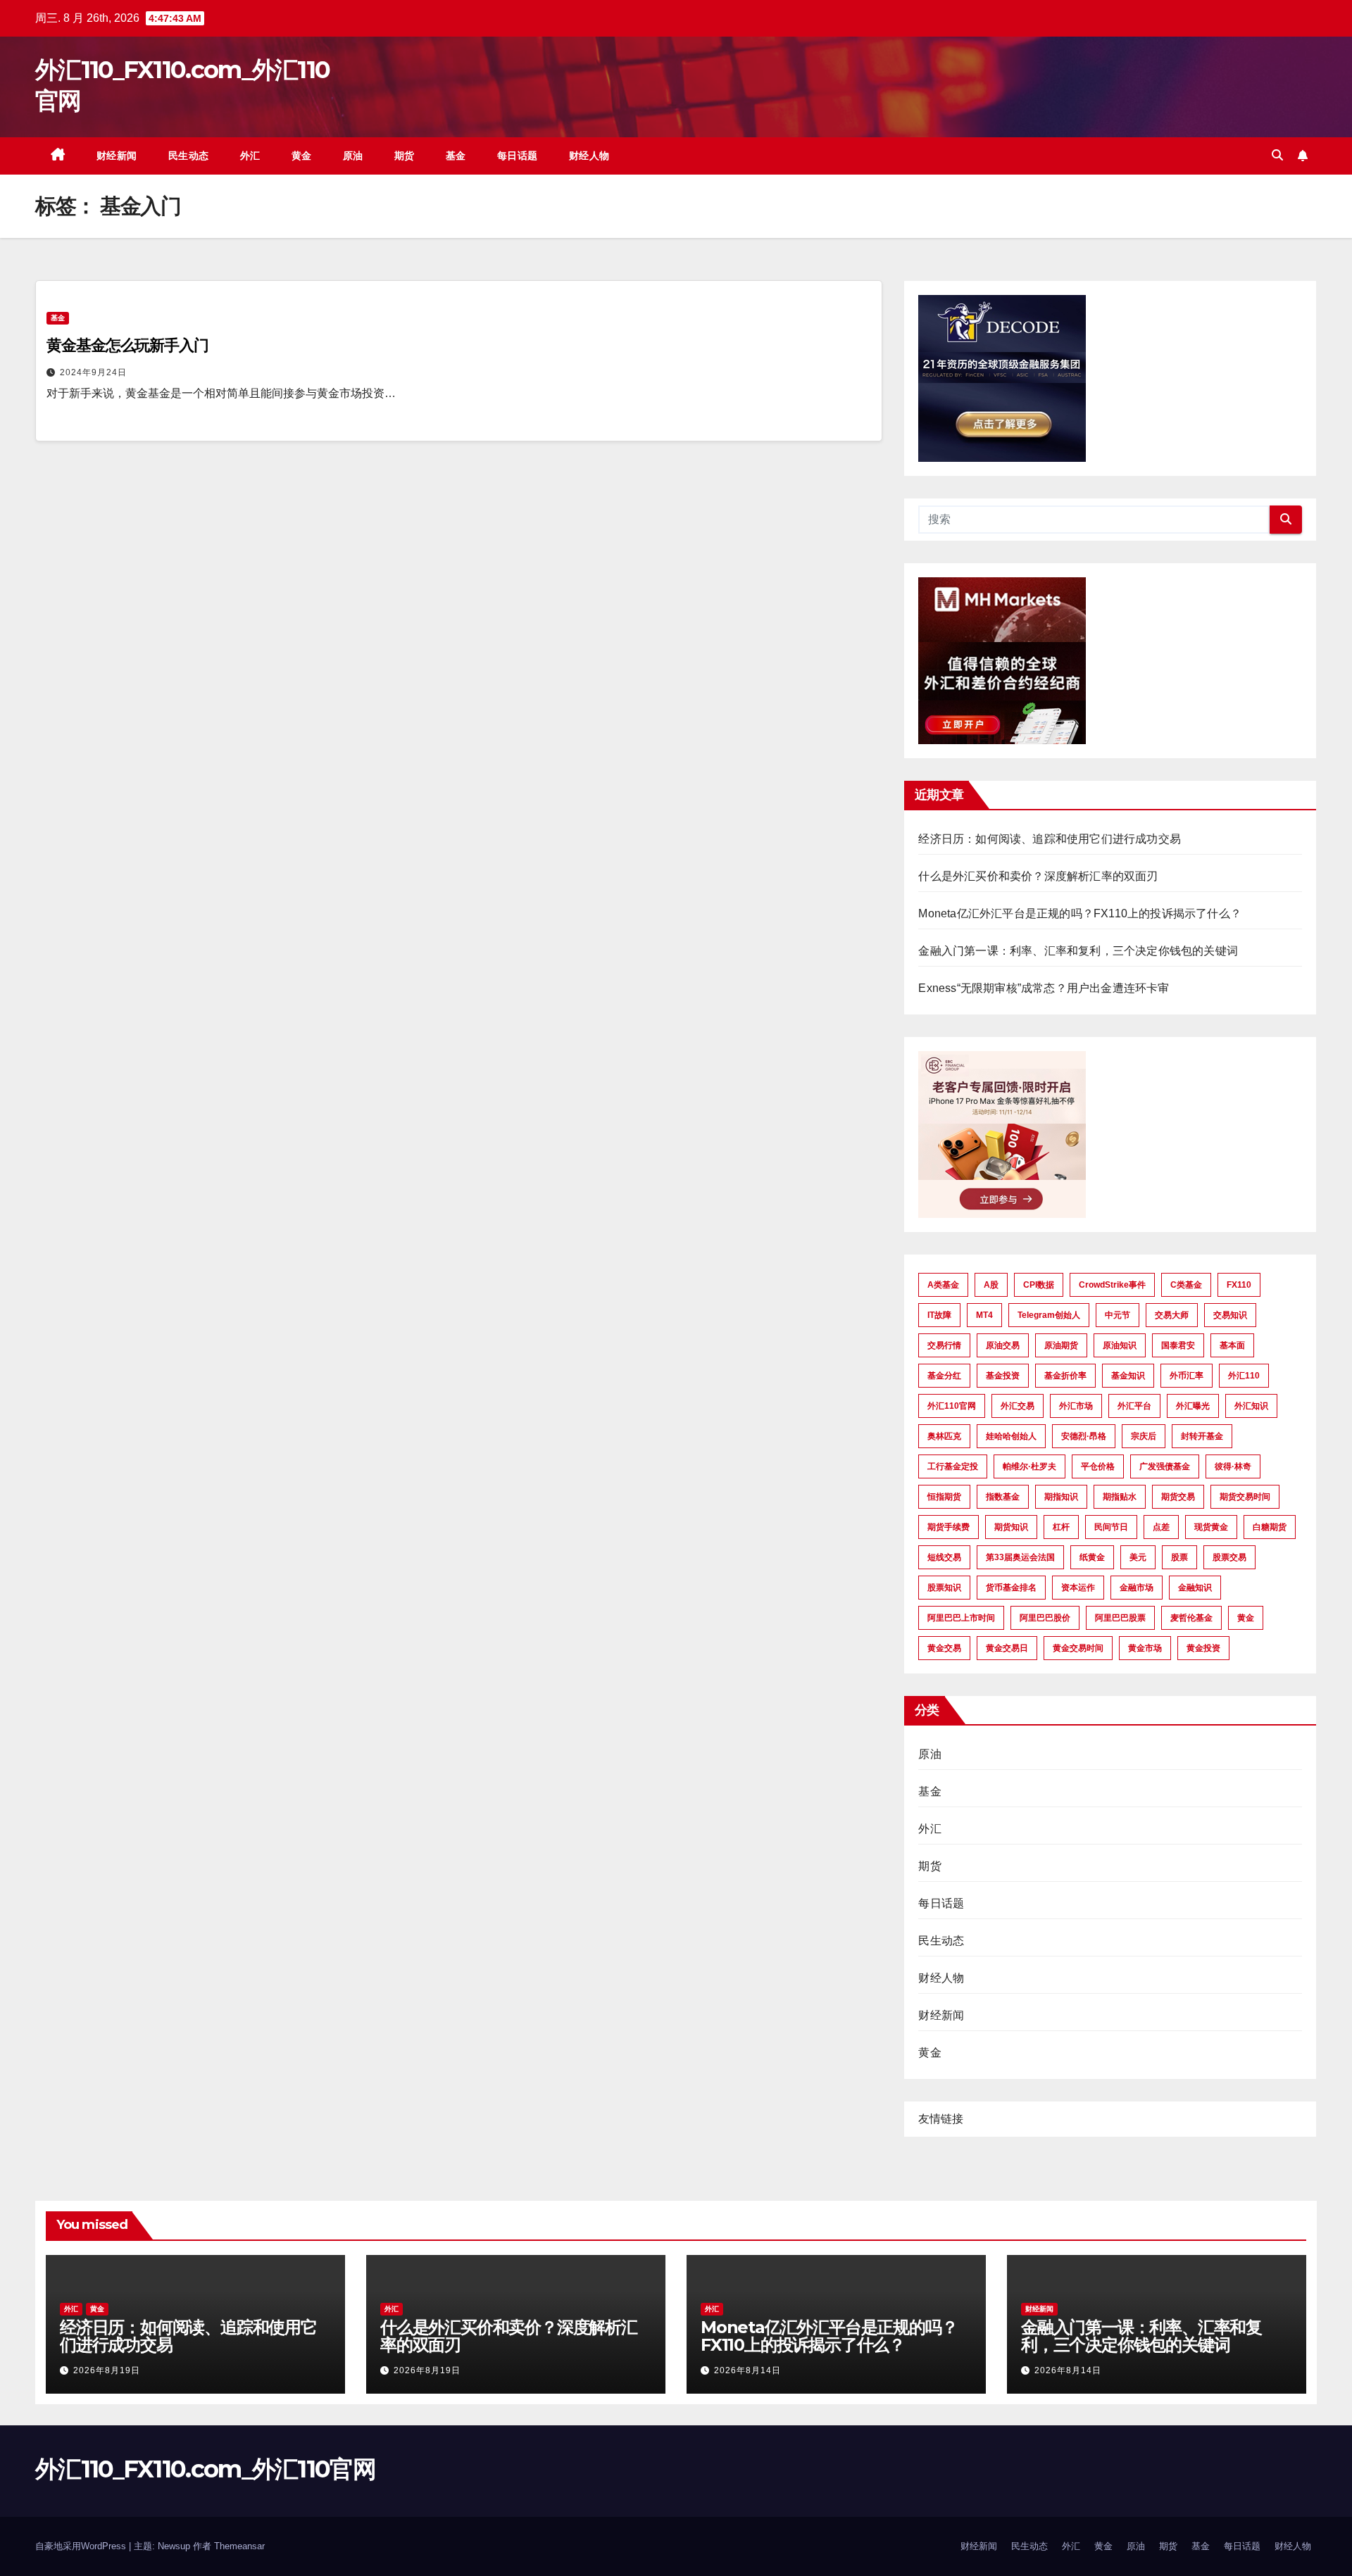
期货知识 (1011, 1527)
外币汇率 (1187, 1376)
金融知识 (1195, 1588)
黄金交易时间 (1078, 1648)
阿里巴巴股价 (1045, 1618)
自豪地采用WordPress (82, 2546)
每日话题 (518, 156)
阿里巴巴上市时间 (961, 1618)
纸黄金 (1092, 1557)
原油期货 (1061, 1345)
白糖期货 (1270, 1527)
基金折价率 (1065, 1376)
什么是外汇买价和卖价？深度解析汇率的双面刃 (1038, 876)
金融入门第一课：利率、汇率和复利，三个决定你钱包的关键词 (1078, 951)
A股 (991, 1285)
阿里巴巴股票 (1120, 1618)
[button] (1277, 155)
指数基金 (1003, 1497)
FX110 (1239, 1285)
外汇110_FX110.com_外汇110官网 (205, 2469)
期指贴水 (1120, 1497)
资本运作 (1078, 1588)
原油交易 (1003, 1345)
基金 (456, 156)
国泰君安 (1178, 1345)
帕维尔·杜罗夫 (1029, 1466)
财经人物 (589, 156)
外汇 (250, 156)
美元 (1138, 1557)
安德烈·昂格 (1084, 1436)
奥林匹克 (944, 1436)
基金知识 (1128, 1376)
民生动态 (189, 156)
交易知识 (1230, 1315)
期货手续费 (949, 1527)
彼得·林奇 (1233, 1466)
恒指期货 (944, 1497)
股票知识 (944, 1588)
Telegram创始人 (1049, 1315)
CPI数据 (1039, 1285)
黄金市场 (1145, 1648)
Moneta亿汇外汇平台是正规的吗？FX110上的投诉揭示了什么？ (1080, 913)
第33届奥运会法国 (1020, 1557)
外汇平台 (1134, 1406)
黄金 (302, 156)
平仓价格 (1098, 1466)
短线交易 (944, 1557)
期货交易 (1178, 1497)
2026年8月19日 (107, 2370)
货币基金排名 (1011, 1588)
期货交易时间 (1245, 1497)
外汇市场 (1076, 1406)
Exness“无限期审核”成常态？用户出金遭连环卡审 (1044, 988)
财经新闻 (117, 156)
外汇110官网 (952, 1406)
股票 (1179, 1557)
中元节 (1118, 1315)
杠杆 (1061, 1527)
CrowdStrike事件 (1112, 1285)
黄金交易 (944, 1648)
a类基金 (943, 1285)
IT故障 (939, 1315)
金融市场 (1137, 1588)
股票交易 (1229, 1557)
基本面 (1232, 1345)
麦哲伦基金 (1191, 1618)
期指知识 (1061, 1497)
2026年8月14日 (747, 2370)
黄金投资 (1203, 1648)
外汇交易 (1018, 1406)
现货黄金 (1211, 1527)
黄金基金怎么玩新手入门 (127, 345)
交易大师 (1172, 1315)
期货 (405, 156)
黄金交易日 (1007, 1648)
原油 (353, 156)
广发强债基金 (1165, 1466)
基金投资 (1003, 1376)
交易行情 (944, 1345)
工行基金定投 (953, 1466)
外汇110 (1244, 1376)
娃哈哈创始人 (1011, 1436)
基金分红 (944, 1376)
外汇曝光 (1193, 1406)
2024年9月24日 (93, 372)
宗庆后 (1144, 1436)
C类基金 (1186, 1285)
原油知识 (1120, 1345)
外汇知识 (1251, 1406)
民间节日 (1111, 1527)
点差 (1161, 1527)
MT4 (984, 1315)
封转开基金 (1202, 1436)
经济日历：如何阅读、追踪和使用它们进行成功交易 (1050, 839)
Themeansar (239, 2546)
